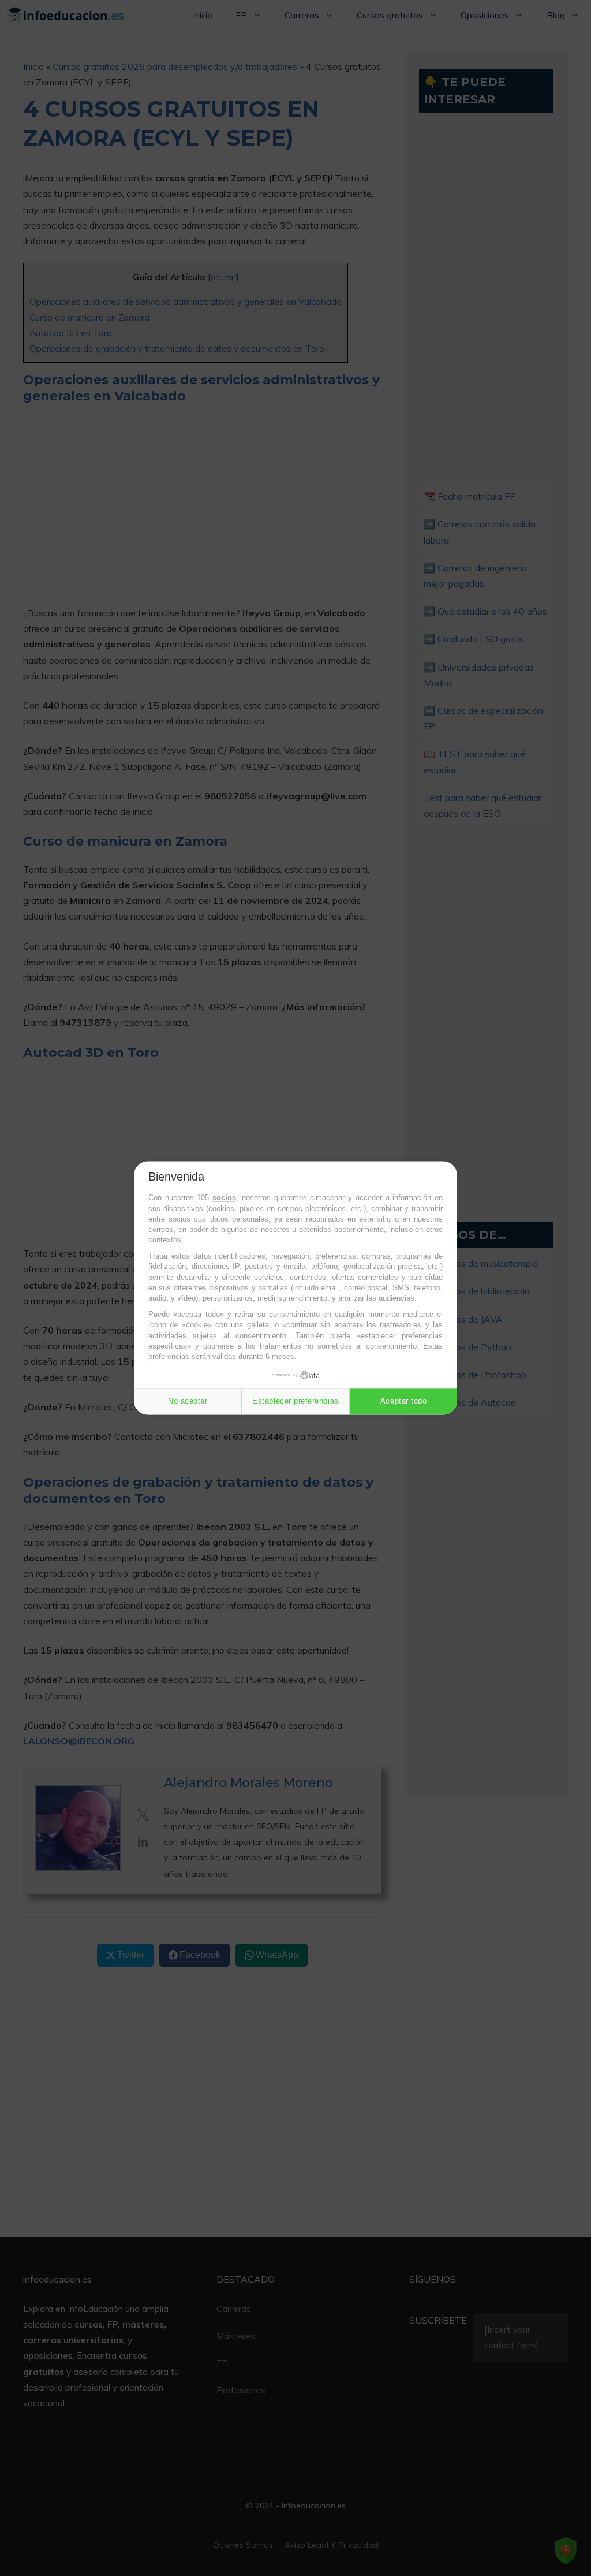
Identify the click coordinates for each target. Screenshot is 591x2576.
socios (224, 1198)
